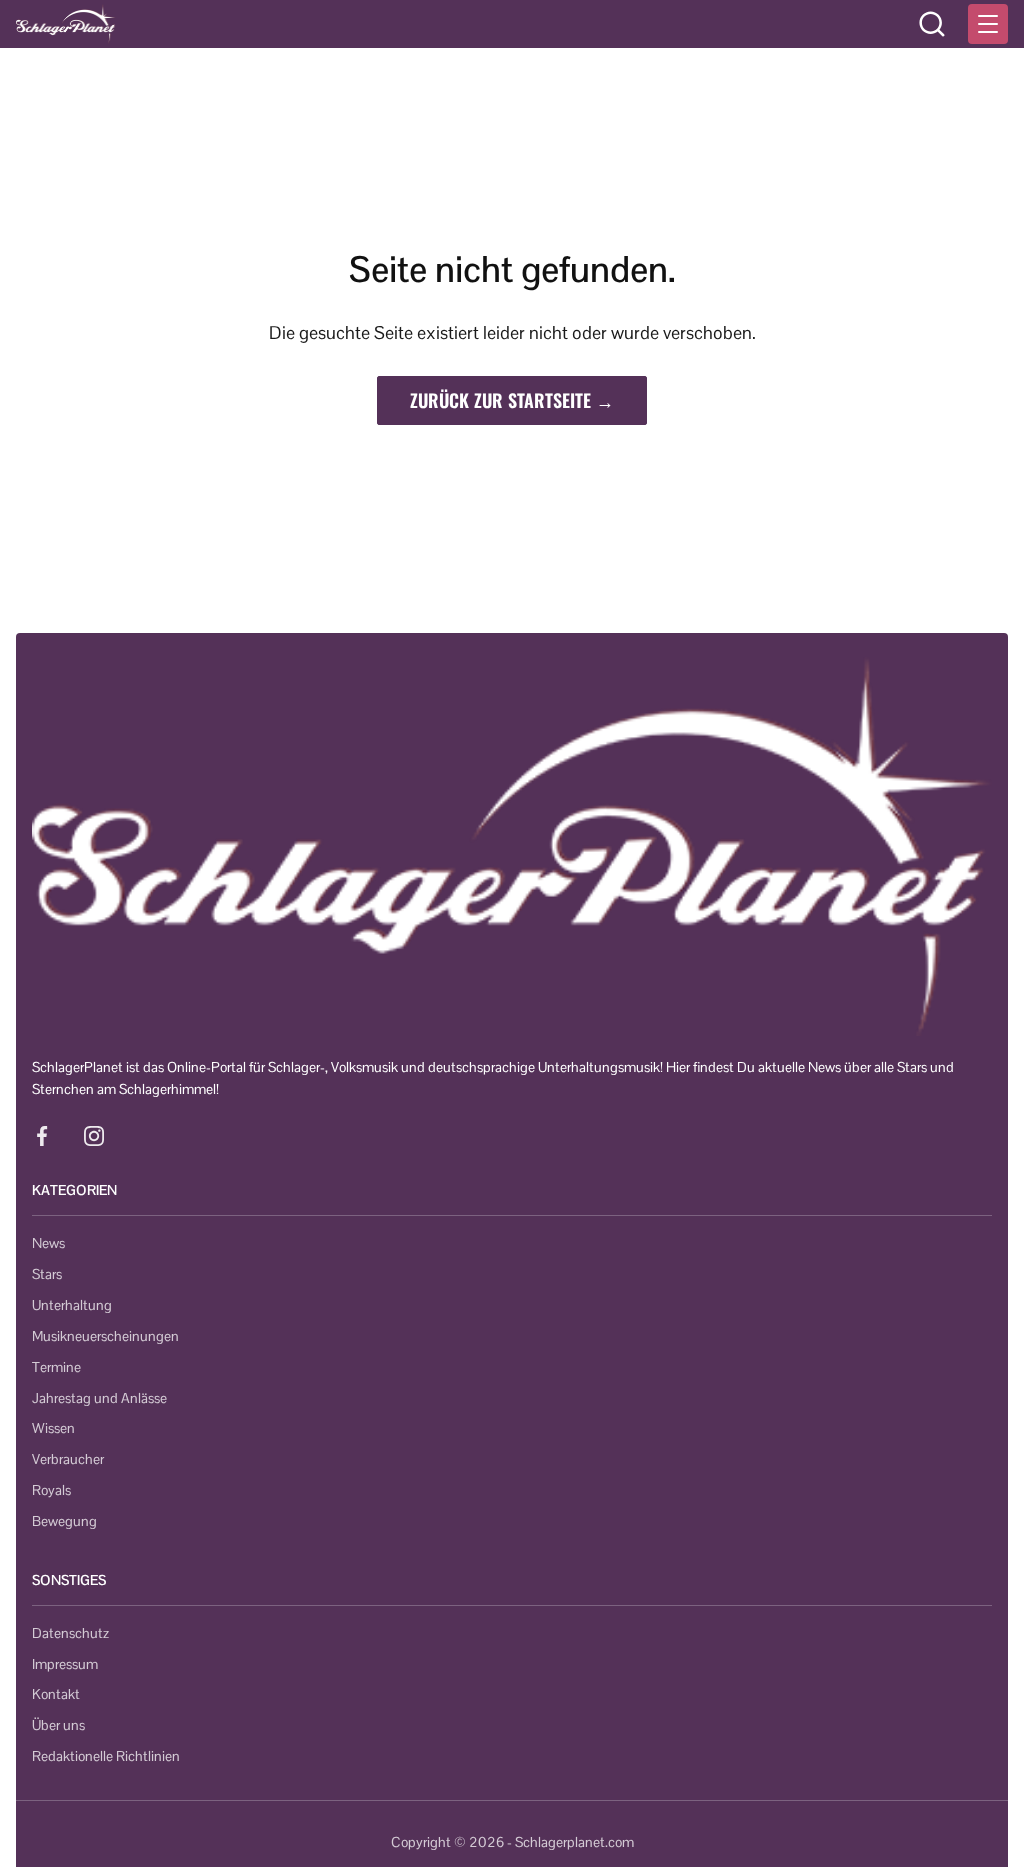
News (48, 1243)
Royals (51, 1490)
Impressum (65, 1664)
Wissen (53, 1428)
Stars (47, 1274)
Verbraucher (68, 1459)
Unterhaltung (72, 1305)
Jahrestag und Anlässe (99, 1398)
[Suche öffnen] (932, 24)
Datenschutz (70, 1633)
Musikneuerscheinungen (105, 1336)
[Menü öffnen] (988, 24)
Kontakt (56, 1694)
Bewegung (64, 1521)
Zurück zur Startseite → (512, 400)
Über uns (58, 1725)
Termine (56, 1367)
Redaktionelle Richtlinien (106, 1756)
